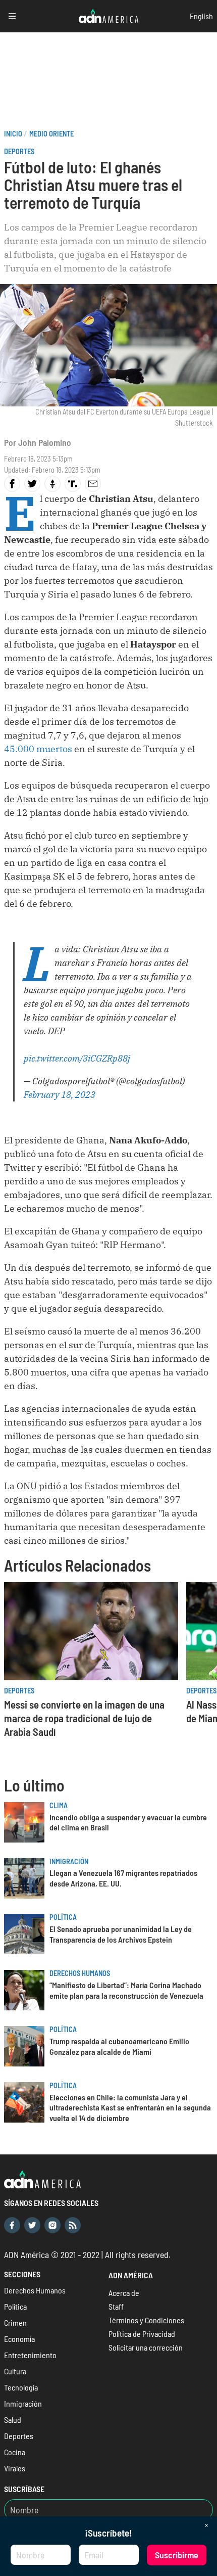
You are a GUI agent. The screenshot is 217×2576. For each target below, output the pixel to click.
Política (63, 1917)
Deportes (19, 151)
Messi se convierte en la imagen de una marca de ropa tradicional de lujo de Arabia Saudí (84, 1718)
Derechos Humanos (80, 1973)
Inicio (13, 134)
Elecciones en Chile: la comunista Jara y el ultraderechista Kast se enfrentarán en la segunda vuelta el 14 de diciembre (130, 2108)
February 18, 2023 (60, 1095)
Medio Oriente (51, 134)
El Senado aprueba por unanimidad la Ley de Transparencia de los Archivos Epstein (121, 1934)
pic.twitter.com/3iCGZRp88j (77, 1058)
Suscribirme (177, 2555)
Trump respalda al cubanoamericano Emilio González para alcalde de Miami (119, 2046)
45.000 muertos (38, 749)
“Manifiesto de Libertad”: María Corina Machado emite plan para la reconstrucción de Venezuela (126, 1990)
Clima (59, 1805)
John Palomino (45, 442)
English (201, 16)
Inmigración (69, 1861)
